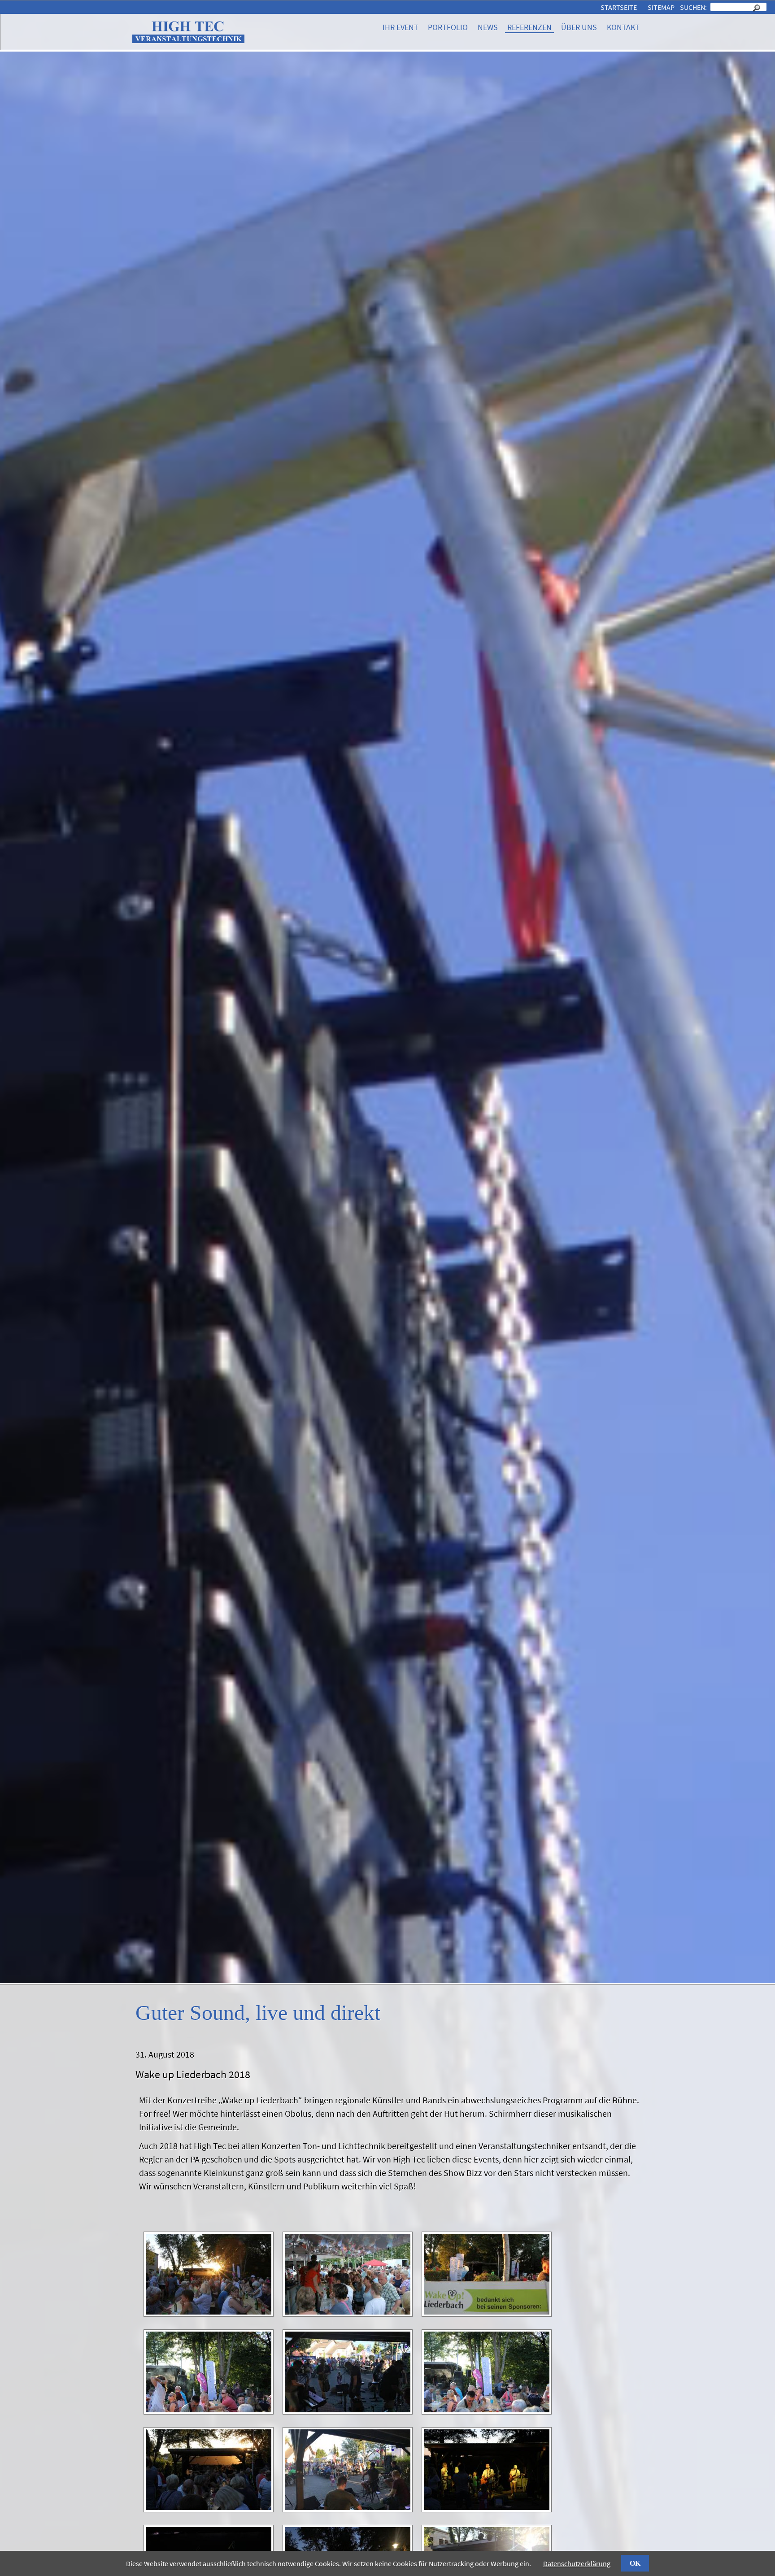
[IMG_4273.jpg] (487, 2509)
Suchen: (694, 7)
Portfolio (448, 27)
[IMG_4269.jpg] (348, 2411)
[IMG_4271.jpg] (209, 2509)
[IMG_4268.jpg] (209, 2411)
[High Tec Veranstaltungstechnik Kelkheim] (188, 41)
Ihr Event (401, 27)
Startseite (619, 7)
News (488, 27)
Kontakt (623, 27)
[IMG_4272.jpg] (348, 2509)
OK (635, 2563)
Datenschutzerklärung (577, 2563)
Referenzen (529, 27)
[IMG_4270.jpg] (487, 2411)
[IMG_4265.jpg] (209, 2313)
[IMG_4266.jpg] (348, 2313)
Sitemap (661, 7)
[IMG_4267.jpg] (487, 2313)
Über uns (579, 27)
